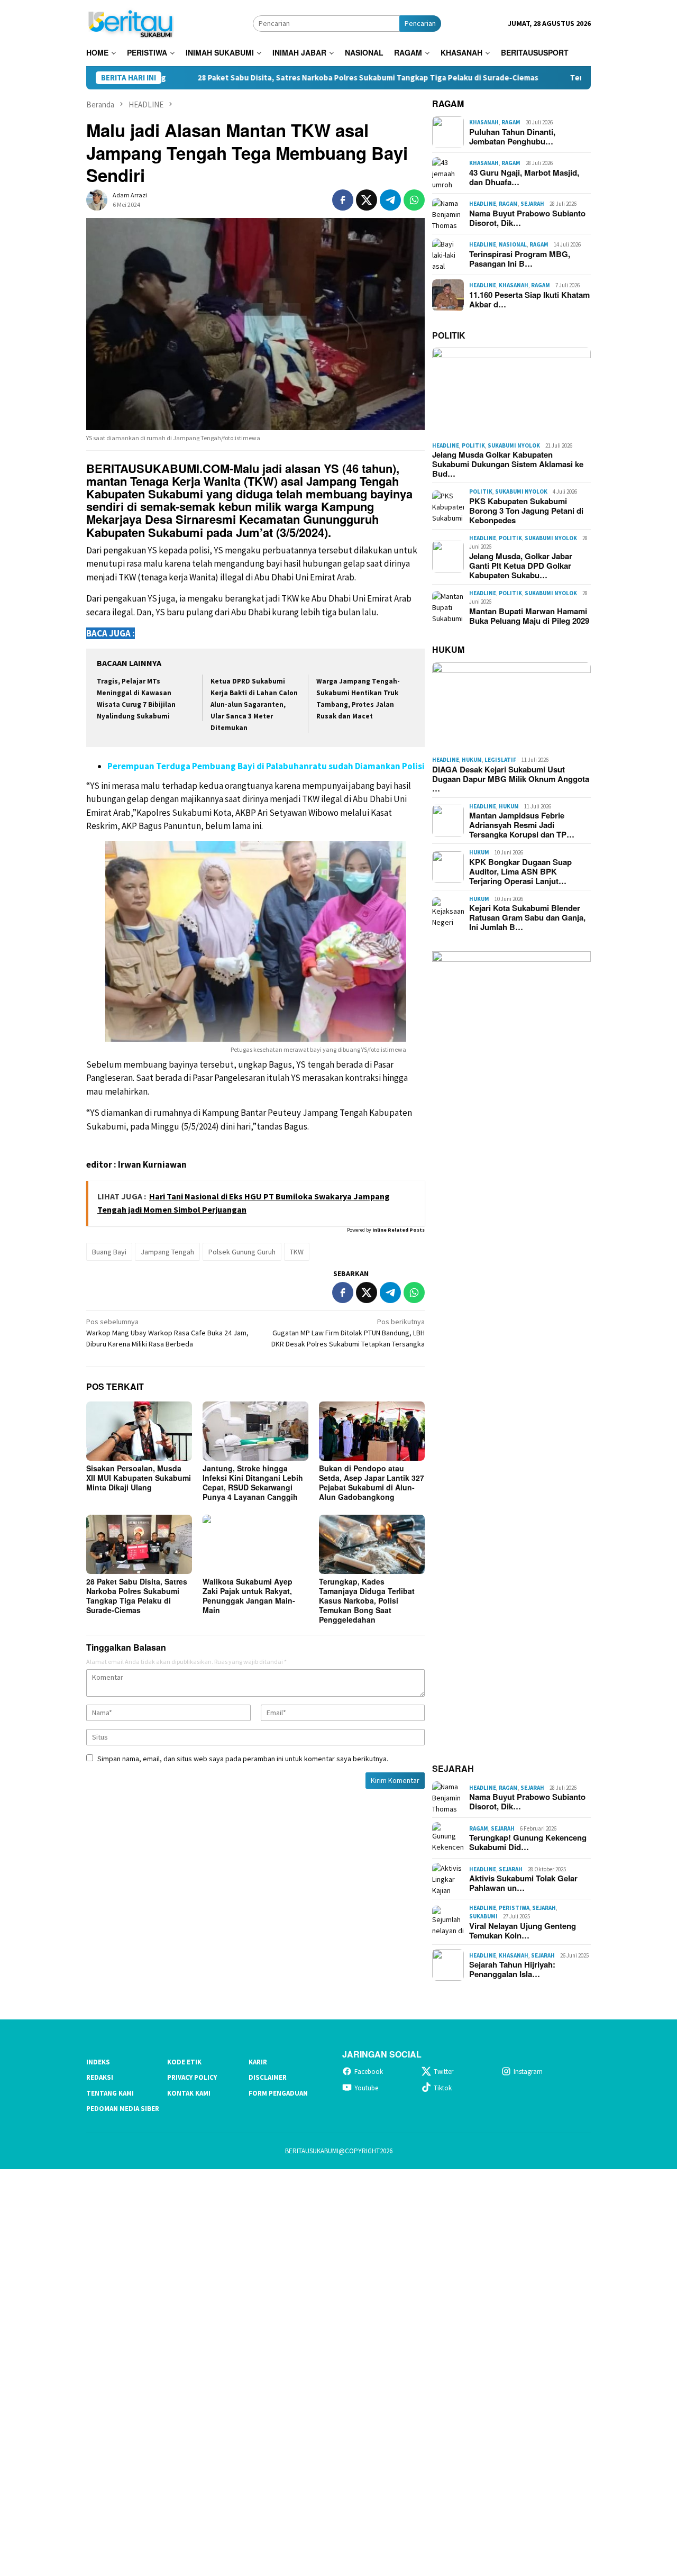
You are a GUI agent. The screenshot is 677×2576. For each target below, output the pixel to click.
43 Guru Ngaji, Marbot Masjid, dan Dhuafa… (524, 177)
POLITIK (449, 335)
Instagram (528, 2072)
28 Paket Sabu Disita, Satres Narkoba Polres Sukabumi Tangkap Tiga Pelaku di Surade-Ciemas (285, 78)
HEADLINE (483, 204)
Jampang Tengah (167, 1252)
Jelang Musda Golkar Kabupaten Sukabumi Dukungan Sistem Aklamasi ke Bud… (508, 464)
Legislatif (500, 760)
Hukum (472, 760)
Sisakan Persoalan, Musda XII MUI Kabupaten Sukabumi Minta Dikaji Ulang (139, 1478)
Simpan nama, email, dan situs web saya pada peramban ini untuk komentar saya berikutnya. (243, 1759)
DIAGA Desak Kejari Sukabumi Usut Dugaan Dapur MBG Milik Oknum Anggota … (511, 779)
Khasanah (484, 122)
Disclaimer (268, 2077)
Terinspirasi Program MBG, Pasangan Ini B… (520, 259)
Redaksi (100, 2077)
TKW (297, 1252)
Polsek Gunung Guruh (242, 1252)
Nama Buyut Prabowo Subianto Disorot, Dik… (527, 218)
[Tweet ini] (367, 200)
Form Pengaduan (278, 2093)
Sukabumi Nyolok (514, 445)
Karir (258, 2062)
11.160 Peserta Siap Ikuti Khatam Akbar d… (529, 299)
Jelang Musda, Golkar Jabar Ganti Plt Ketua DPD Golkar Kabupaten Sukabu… (521, 566)
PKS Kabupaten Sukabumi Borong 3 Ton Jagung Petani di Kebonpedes (526, 511)
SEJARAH (453, 1768)
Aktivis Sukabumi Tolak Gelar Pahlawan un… (523, 1883)
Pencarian (420, 23)
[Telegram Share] (390, 200)
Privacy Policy (192, 2077)
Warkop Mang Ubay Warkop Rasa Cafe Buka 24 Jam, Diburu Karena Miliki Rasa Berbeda (167, 1333)
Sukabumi (483, 1916)
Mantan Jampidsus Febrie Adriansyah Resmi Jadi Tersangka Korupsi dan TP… (522, 825)
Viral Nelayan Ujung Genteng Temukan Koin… (523, 1931)
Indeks (98, 2062)
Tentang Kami (110, 2093)
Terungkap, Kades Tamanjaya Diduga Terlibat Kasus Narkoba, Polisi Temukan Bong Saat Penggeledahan (367, 1600)
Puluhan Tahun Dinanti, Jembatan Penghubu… (512, 136)
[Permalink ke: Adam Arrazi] (97, 199)
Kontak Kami (189, 2093)
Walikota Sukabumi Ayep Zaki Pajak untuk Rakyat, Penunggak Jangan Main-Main (249, 1596)
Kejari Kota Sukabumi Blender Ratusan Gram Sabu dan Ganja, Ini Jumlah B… (527, 917)
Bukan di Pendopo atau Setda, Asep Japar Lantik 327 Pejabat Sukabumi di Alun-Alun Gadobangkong (372, 1482)
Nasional (513, 244)
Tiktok (443, 2088)
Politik (473, 445)
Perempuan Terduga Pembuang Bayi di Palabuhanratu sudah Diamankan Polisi (266, 766)
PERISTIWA (514, 1908)
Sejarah (532, 204)
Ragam (511, 122)
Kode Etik (184, 2062)
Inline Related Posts (399, 1230)
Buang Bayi (109, 1252)
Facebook (369, 2072)
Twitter (443, 2072)
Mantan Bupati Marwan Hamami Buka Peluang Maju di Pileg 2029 (529, 616)
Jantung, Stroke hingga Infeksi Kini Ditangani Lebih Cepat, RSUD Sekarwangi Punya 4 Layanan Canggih (253, 1482)
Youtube (366, 2088)
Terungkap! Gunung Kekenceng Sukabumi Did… (528, 1842)
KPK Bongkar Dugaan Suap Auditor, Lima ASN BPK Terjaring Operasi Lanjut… (520, 871)
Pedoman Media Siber (123, 2109)
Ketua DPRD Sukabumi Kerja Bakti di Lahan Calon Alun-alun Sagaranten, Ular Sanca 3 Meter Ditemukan (254, 704)
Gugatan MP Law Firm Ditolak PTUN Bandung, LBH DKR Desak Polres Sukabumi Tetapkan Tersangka (348, 1333)
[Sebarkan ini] (343, 200)
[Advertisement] (317, 2371)
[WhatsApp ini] (414, 200)
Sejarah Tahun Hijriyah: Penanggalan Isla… (512, 1969)
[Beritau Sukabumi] (130, 22)
